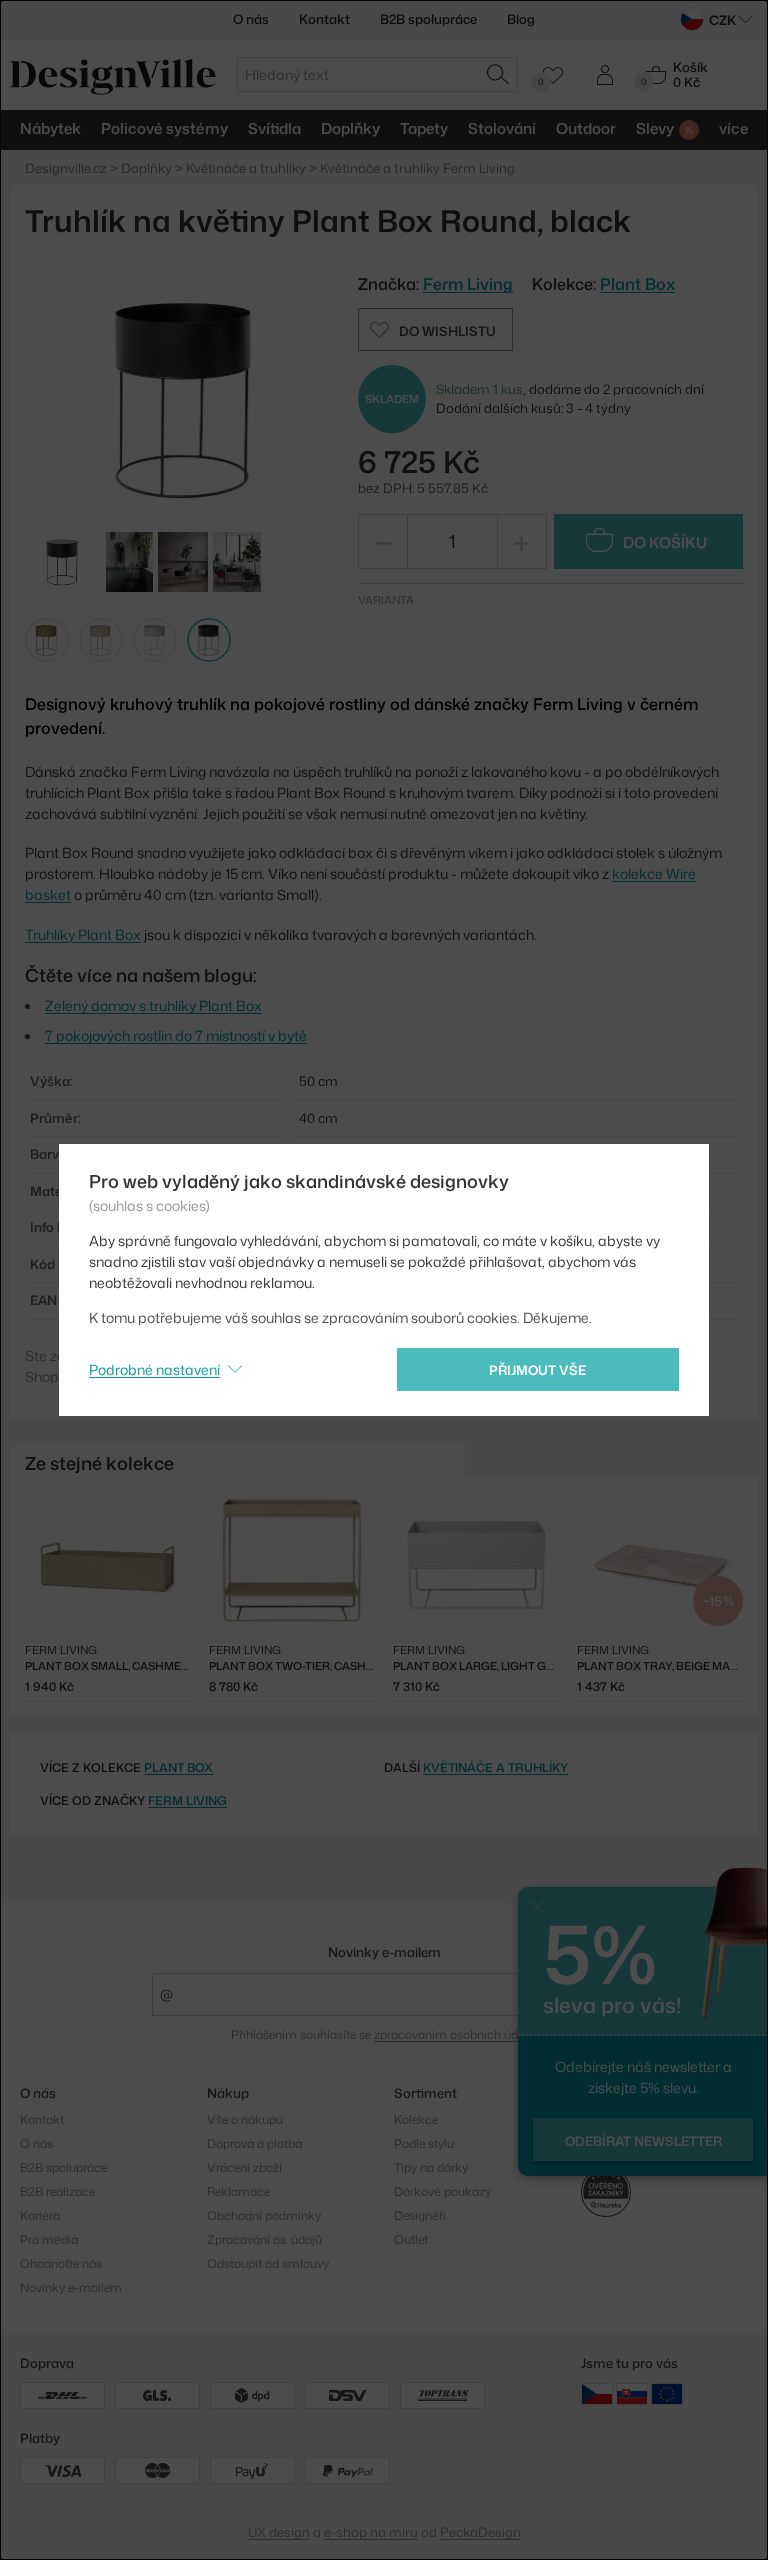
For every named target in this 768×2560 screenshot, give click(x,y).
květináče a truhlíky (495, 1767)
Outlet (411, 2239)
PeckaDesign (480, 2532)
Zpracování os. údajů (264, 2239)
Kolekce (416, 2119)
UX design (279, 2532)
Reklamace (238, 2191)
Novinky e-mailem (384, 1952)
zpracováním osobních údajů (454, 2034)
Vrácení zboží (244, 2167)
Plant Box (637, 284)
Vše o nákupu (245, 2119)
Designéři (420, 2215)
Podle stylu (424, 2143)
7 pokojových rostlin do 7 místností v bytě (176, 1035)
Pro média (49, 2239)
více (733, 128)
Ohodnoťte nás (61, 2263)
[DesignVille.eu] (667, 2393)
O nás (251, 19)
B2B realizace (57, 2191)
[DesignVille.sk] (632, 2393)
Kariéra (40, 2215)
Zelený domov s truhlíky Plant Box (153, 1005)
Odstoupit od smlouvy (268, 2263)
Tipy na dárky (431, 2167)
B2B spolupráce (428, 19)
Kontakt (324, 19)
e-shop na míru (371, 2532)
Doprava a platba (254, 2143)
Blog (521, 19)
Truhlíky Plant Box (83, 934)
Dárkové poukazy (442, 2191)
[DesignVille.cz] (597, 2393)
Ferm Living (187, 1800)
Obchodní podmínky (264, 2215)
